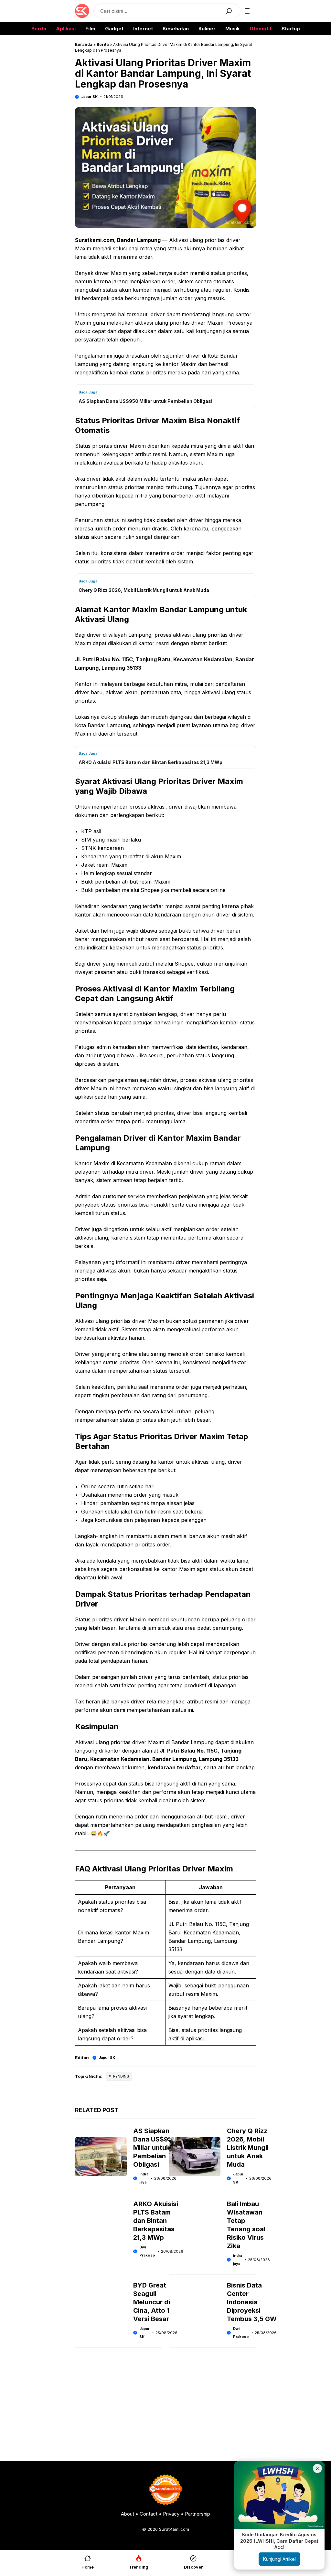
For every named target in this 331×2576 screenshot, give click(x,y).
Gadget (114, 29)
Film (90, 29)
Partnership (198, 2514)
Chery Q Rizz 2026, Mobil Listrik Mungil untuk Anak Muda (248, 2148)
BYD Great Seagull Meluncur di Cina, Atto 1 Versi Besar (152, 2302)
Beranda (84, 44)
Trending (120, 2076)
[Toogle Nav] (248, 11)
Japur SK (89, 97)
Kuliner (207, 29)
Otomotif (261, 29)
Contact (149, 2514)
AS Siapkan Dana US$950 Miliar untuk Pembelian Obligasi (155, 2148)
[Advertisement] (165, 2406)
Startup (291, 29)
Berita (39, 29)
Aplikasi (66, 29)
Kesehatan (176, 29)
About (128, 2514)
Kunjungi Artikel (279, 2559)
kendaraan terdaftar (174, 1767)
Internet (143, 29)
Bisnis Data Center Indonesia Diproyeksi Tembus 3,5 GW (252, 2302)
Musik (233, 29)
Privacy (171, 2514)
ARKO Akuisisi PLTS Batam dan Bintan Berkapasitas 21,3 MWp (156, 2221)
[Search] (229, 11)
